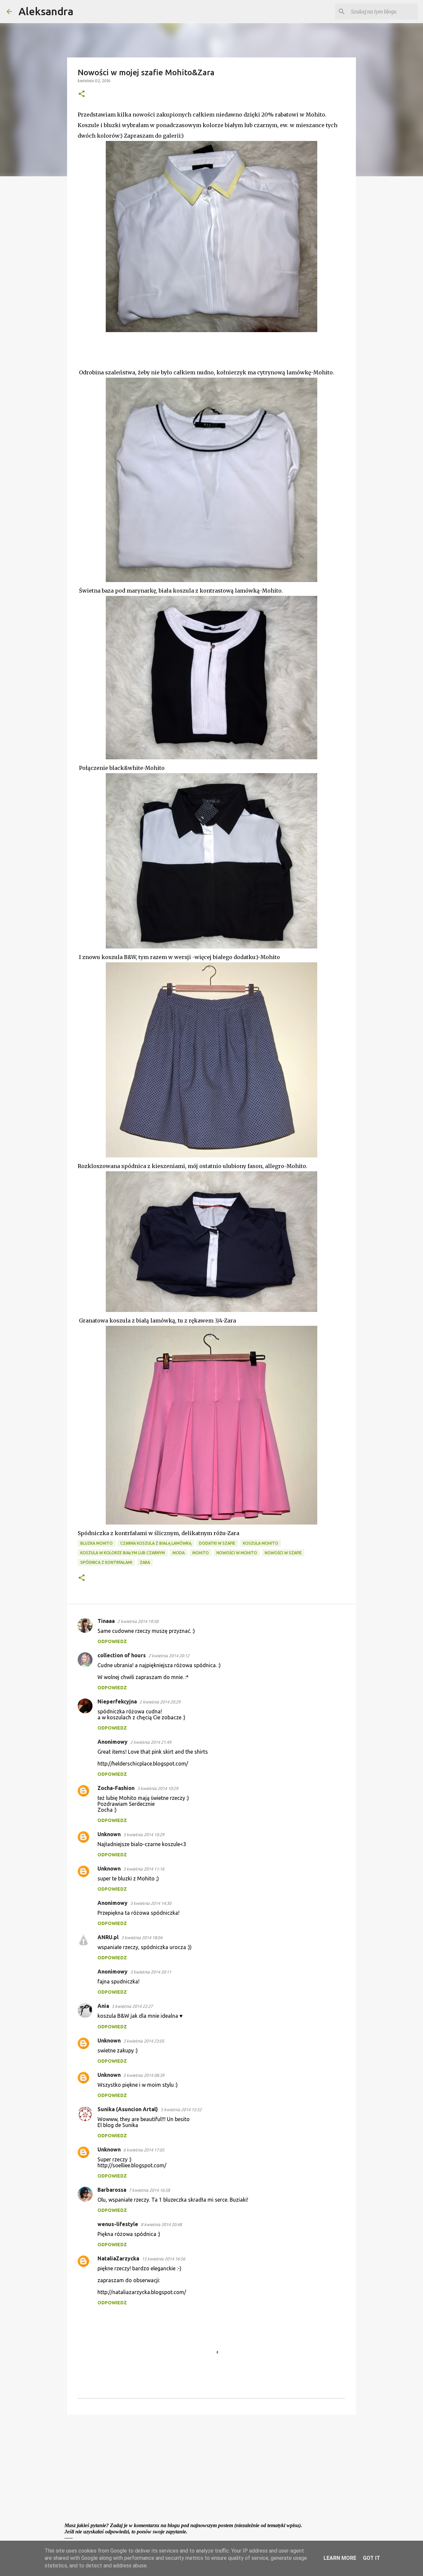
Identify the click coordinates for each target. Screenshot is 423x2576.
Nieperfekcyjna (117, 1701)
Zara (145, 1562)
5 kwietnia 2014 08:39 (144, 2075)
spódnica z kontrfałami (106, 1562)
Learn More (340, 2558)
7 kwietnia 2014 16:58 (149, 2190)
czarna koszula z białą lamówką (156, 1543)
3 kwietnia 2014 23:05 (144, 2041)
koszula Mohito (261, 1543)
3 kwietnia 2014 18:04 (142, 1938)
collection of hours (122, 1655)
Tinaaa (106, 1621)
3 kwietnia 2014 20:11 (151, 1972)
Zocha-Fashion (116, 1788)
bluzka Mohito (96, 1543)
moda (179, 1553)
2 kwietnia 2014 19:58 (138, 1621)
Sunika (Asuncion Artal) (128, 2109)
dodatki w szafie (217, 1543)
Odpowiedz (112, 1641)
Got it (371, 2558)
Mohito (201, 1553)
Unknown (109, 1834)
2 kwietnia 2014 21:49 (151, 1742)
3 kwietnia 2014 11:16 (144, 1869)
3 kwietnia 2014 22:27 (132, 2006)
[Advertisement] (211, 2471)
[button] (82, 94)
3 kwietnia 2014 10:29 (158, 1788)
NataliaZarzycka (118, 2258)
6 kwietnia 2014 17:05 (144, 2150)
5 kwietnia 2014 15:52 (181, 2110)
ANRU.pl (108, 1937)
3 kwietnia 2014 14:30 (151, 1903)
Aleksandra (46, 11)
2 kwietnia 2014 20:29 (160, 1702)
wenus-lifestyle (118, 2224)
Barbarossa (112, 2190)
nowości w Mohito (237, 1553)
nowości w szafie (283, 1553)
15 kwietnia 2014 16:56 (163, 2259)
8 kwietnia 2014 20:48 (161, 2224)
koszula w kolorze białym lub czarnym (123, 1553)
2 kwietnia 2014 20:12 (169, 1656)
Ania (103, 2006)
